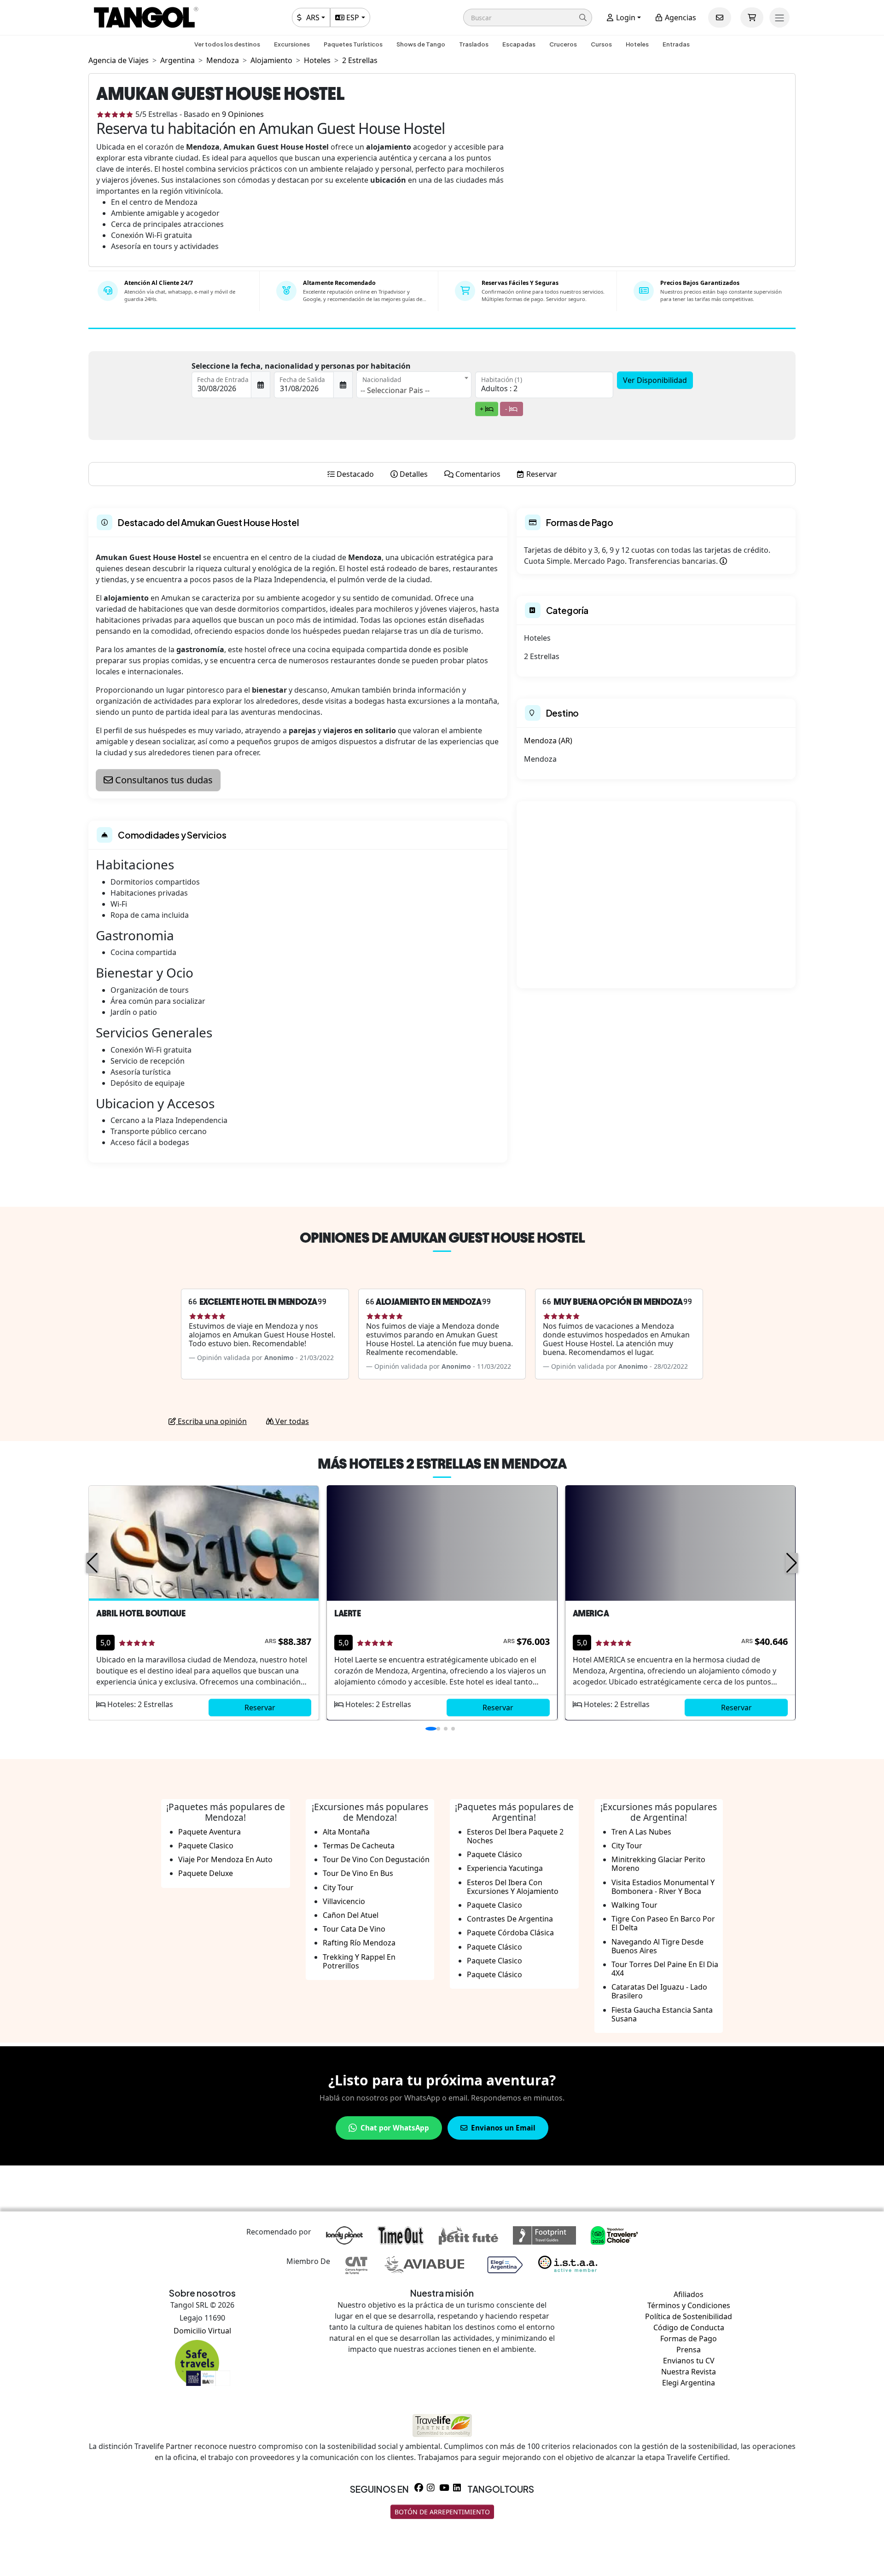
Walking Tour (634, 1905)
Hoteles (637, 44)
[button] (528, 17)
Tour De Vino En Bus (358, 1873)
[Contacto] (720, 17)
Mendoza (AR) (548, 741)
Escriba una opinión (211, 1421)
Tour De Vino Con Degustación (376, 1859)
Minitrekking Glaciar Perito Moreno (658, 1864)
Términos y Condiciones (689, 2305)
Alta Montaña (346, 1832)
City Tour (338, 1887)
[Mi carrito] (752, 17)
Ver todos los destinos (227, 44)
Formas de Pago (689, 2339)
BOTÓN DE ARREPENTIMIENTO (442, 2512)
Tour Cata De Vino (354, 1929)
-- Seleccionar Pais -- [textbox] (395, 390)
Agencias (680, 17)
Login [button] (625, 17)
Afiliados (689, 2294)
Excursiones (292, 44)
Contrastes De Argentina (510, 1919)
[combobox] (414, 385)
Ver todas (291, 1421)
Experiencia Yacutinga (505, 1868)
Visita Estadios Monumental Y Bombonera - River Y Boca (663, 1887)
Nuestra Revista (689, 2372)
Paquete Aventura (209, 1832)
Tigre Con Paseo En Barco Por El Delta (663, 1923)
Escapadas (519, 44)
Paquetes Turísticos (353, 44)
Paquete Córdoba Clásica (510, 1933)
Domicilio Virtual (202, 2331)
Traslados (474, 44)
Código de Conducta (689, 2327)
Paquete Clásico (494, 1854)
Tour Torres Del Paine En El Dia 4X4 (665, 1969)
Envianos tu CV (689, 2361)
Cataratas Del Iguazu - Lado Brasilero (659, 1991)
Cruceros (563, 44)
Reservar (260, 1708)
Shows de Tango (421, 44)
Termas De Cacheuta (359, 1846)
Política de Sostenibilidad (689, 2316)
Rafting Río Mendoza (359, 1943)
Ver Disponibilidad (655, 380)
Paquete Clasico (206, 1846)
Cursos (601, 44)
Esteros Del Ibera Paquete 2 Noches (515, 1836)
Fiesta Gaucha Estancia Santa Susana (662, 2014)
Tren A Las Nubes (641, 1832)
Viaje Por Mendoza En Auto (225, 1859)
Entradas (676, 44)
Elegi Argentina (689, 2383)
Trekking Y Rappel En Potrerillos (359, 1961)
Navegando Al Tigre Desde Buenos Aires (657, 1946)
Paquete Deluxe (206, 1873)
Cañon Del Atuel (351, 1915)
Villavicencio (344, 1901)
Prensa (689, 2350)
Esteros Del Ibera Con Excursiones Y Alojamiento (513, 1887)
